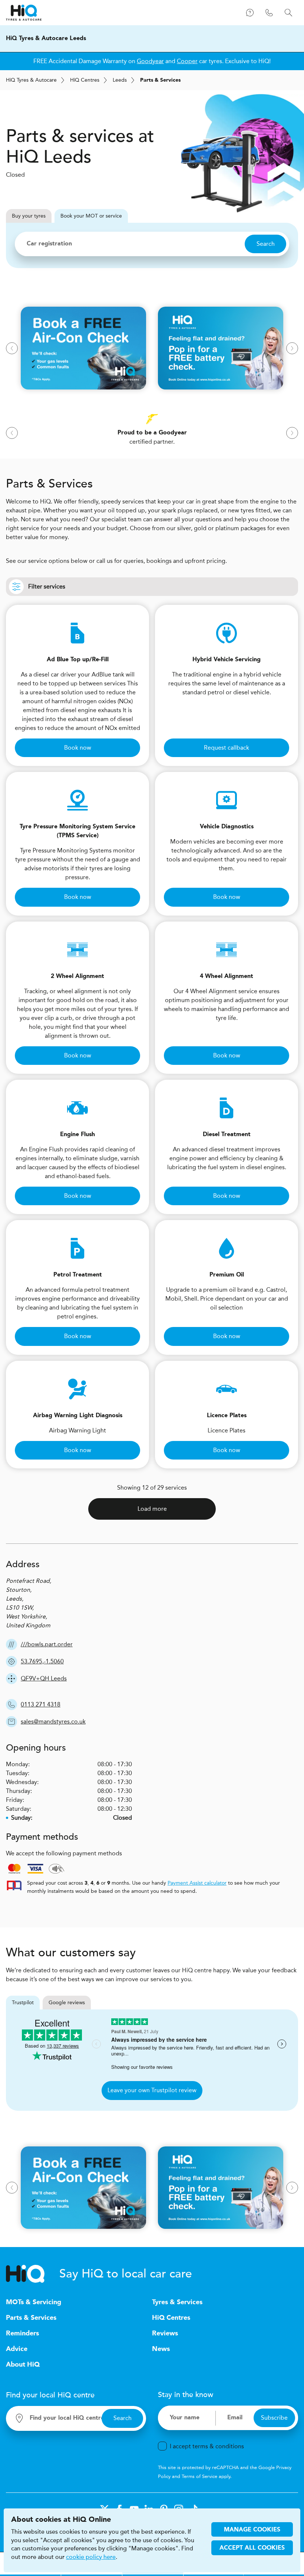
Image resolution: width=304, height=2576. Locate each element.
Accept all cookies (252, 2548)
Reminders (22, 2334)
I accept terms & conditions (207, 2446)
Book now (78, 748)
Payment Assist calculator (197, 1883)
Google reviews (67, 2003)
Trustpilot (23, 2003)
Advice (17, 2349)
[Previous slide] (12, 348)
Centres (85, 80)
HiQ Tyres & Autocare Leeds (46, 39)
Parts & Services (31, 2318)
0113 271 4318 (41, 1704)
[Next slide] (292, 348)
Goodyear (150, 61)
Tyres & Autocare (31, 80)
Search (266, 244)
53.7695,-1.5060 (42, 1661)
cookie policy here (91, 2557)
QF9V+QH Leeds (44, 1678)
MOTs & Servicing (34, 2302)
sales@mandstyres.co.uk (53, 1721)
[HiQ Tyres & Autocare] (24, 13)
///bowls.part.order (47, 1644)
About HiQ (23, 2365)
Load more (152, 1509)
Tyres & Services (177, 2302)
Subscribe (274, 2418)
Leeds (120, 80)
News (161, 2349)
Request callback (227, 748)
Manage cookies (252, 2530)
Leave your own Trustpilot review (152, 2090)
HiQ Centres (171, 2318)
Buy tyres (29, 216)
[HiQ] (33, 2274)
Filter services (47, 586)
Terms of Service (199, 2476)
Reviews (165, 2334)
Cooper (187, 61)
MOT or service (91, 216)
